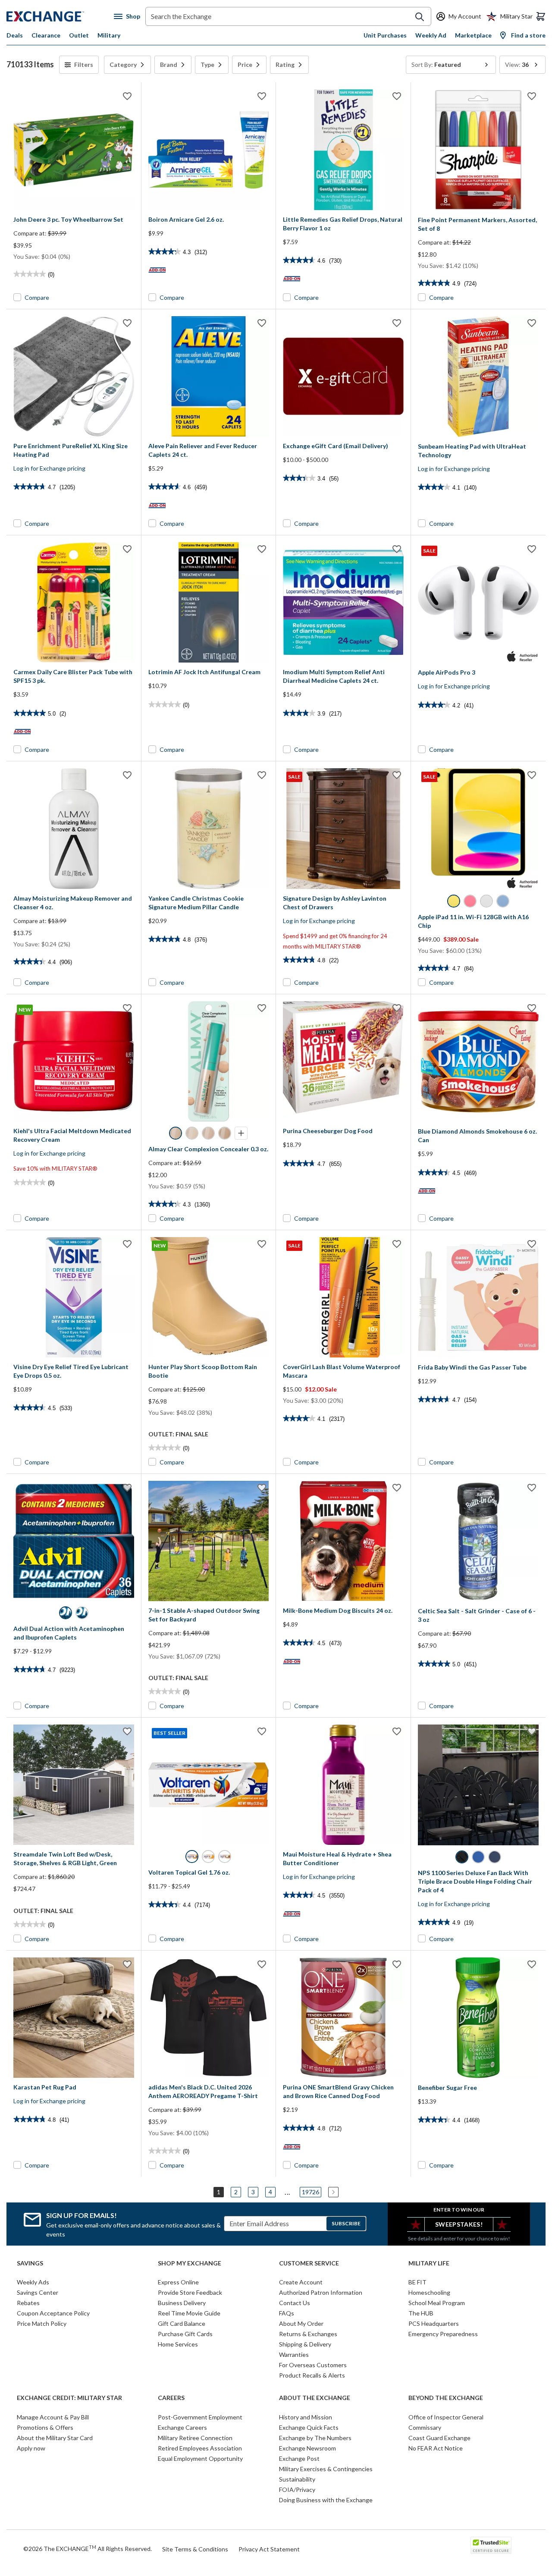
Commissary (425, 2427)
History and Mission (306, 2417)
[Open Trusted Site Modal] (491, 2545)
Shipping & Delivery (305, 2344)
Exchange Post (299, 2458)
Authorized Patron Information (321, 2292)
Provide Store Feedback (190, 2292)
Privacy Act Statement (269, 2549)
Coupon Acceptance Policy (53, 2313)
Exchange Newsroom (307, 2448)
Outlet (79, 35)
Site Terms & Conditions (195, 2549)
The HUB (421, 2313)
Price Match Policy (42, 2323)
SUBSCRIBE (346, 2223)
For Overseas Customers (313, 2365)
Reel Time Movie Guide (189, 2313)
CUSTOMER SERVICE (309, 2263)
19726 (310, 2192)
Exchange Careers (182, 2427)
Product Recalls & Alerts (312, 2375)
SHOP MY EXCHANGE (190, 2263)
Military (109, 35)
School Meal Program (437, 2303)
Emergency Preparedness (443, 2334)
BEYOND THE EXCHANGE (446, 2398)
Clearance (46, 35)
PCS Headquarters (434, 2323)
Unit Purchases (385, 35)
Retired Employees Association (200, 2448)
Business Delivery (182, 2303)
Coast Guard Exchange (439, 2438)
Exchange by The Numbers (315, 2438)
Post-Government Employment (200, 2417)
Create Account (301, 2282)
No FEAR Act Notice (436, 2448)
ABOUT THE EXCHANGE (315, 2398)
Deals (15, 35)
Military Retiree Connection (195, 2438)
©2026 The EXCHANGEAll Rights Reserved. (88, 2548)
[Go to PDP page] (74, 150)
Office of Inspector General (446, 2417)
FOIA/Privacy (297, 2490)
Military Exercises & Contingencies (326, 2469)
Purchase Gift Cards (185, 2334)
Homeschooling (429, 2292)
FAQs (287, 2313)
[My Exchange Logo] (60, 16)
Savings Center (38, 2292)
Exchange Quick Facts (309, 2427)
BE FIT (417, 2282)
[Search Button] (420, 17)
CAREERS (171, 2398)
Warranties (294, 2355)
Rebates (28, 2303)
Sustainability (297, 2479)
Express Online (178, 2282)
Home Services (178, 2344)
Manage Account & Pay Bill (53, 2417)
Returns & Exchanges (308, 2334)
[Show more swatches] (241, 1133)
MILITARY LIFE (429, 2263)
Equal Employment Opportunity (200, 2458)
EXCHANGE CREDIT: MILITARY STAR (69, 2398)
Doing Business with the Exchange (326, 2500)
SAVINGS (30, 2263)
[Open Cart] (541, 16)
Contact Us (295, 2303)
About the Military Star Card (55, 2438)
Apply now (31, 2448)
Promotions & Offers (45, 2427)
